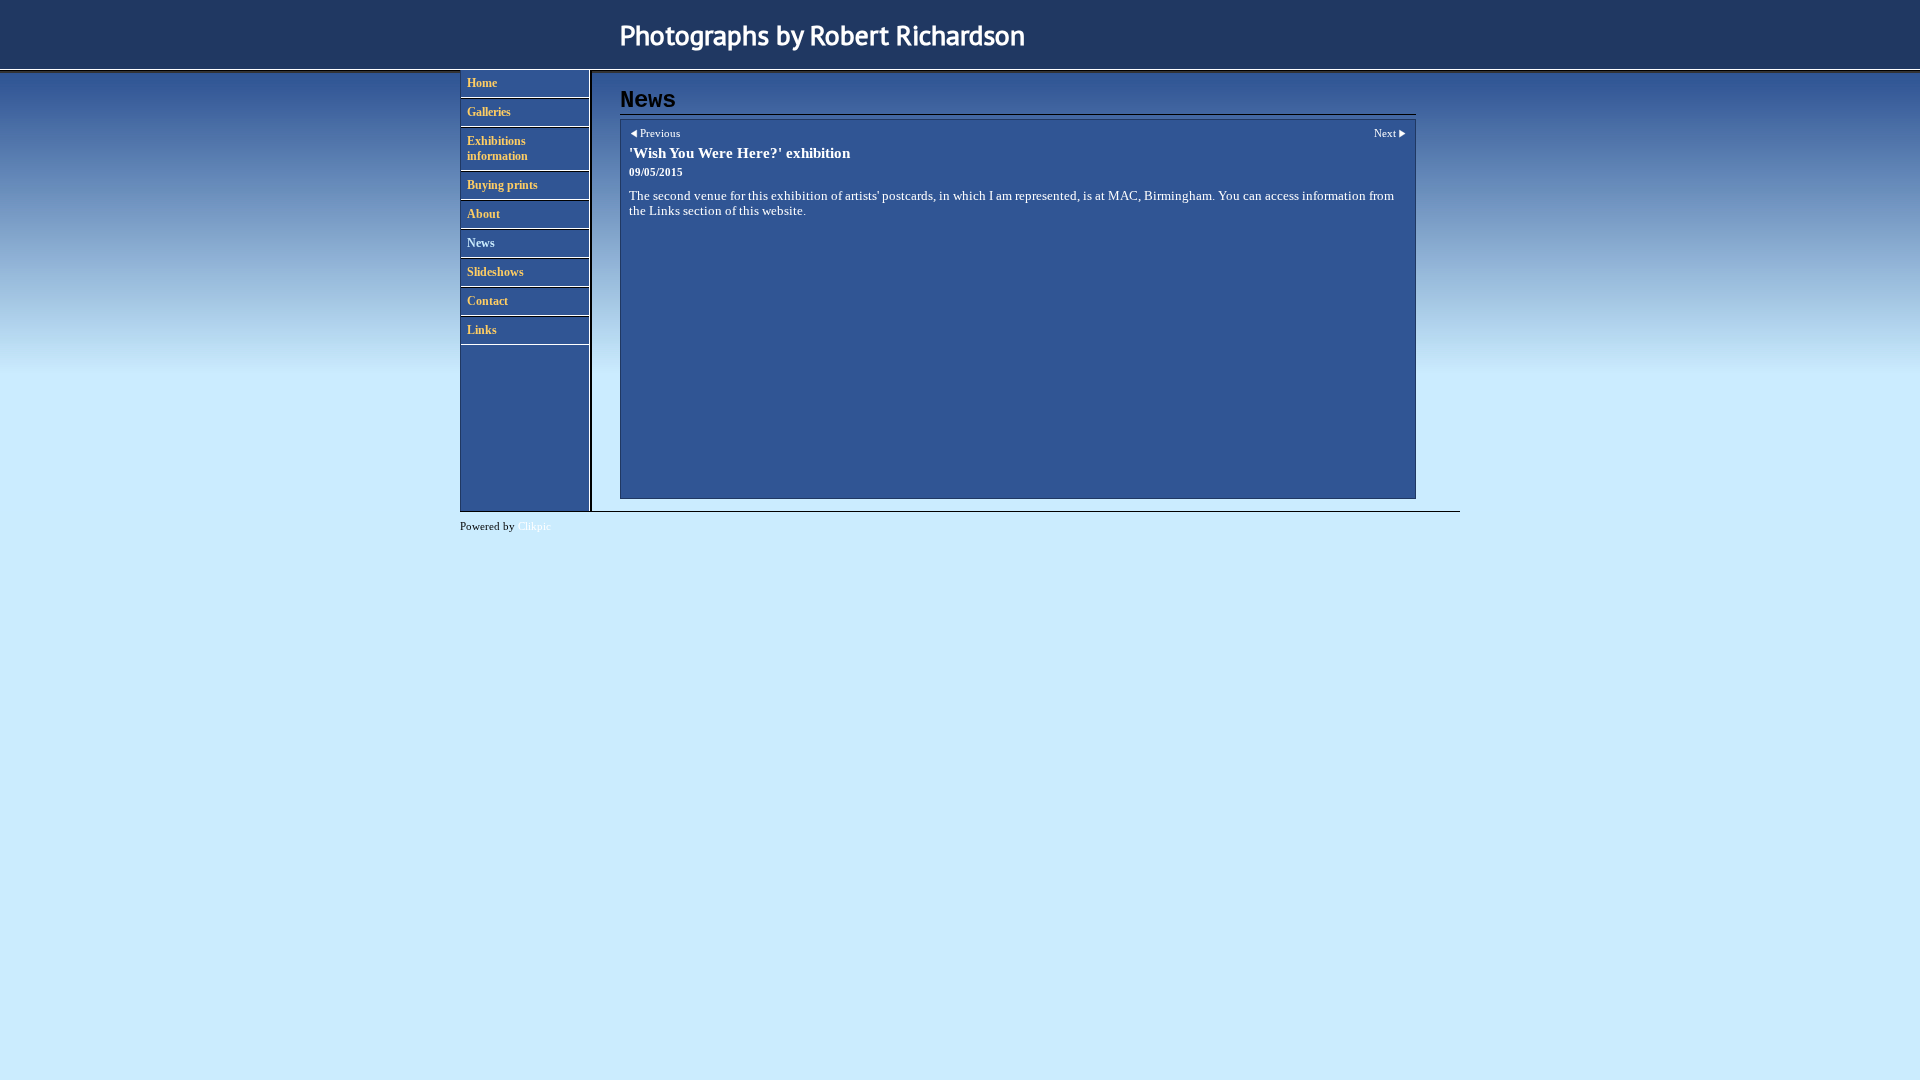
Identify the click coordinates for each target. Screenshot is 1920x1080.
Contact (487, 301)
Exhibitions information (497, 148)
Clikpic (534, 526)
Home (482, 83)
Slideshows (495, 272)
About (483, 214)
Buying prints (502, 185)
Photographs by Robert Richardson (822, 34)
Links (482, 330)
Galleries (489, 112)
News (481, 243)
